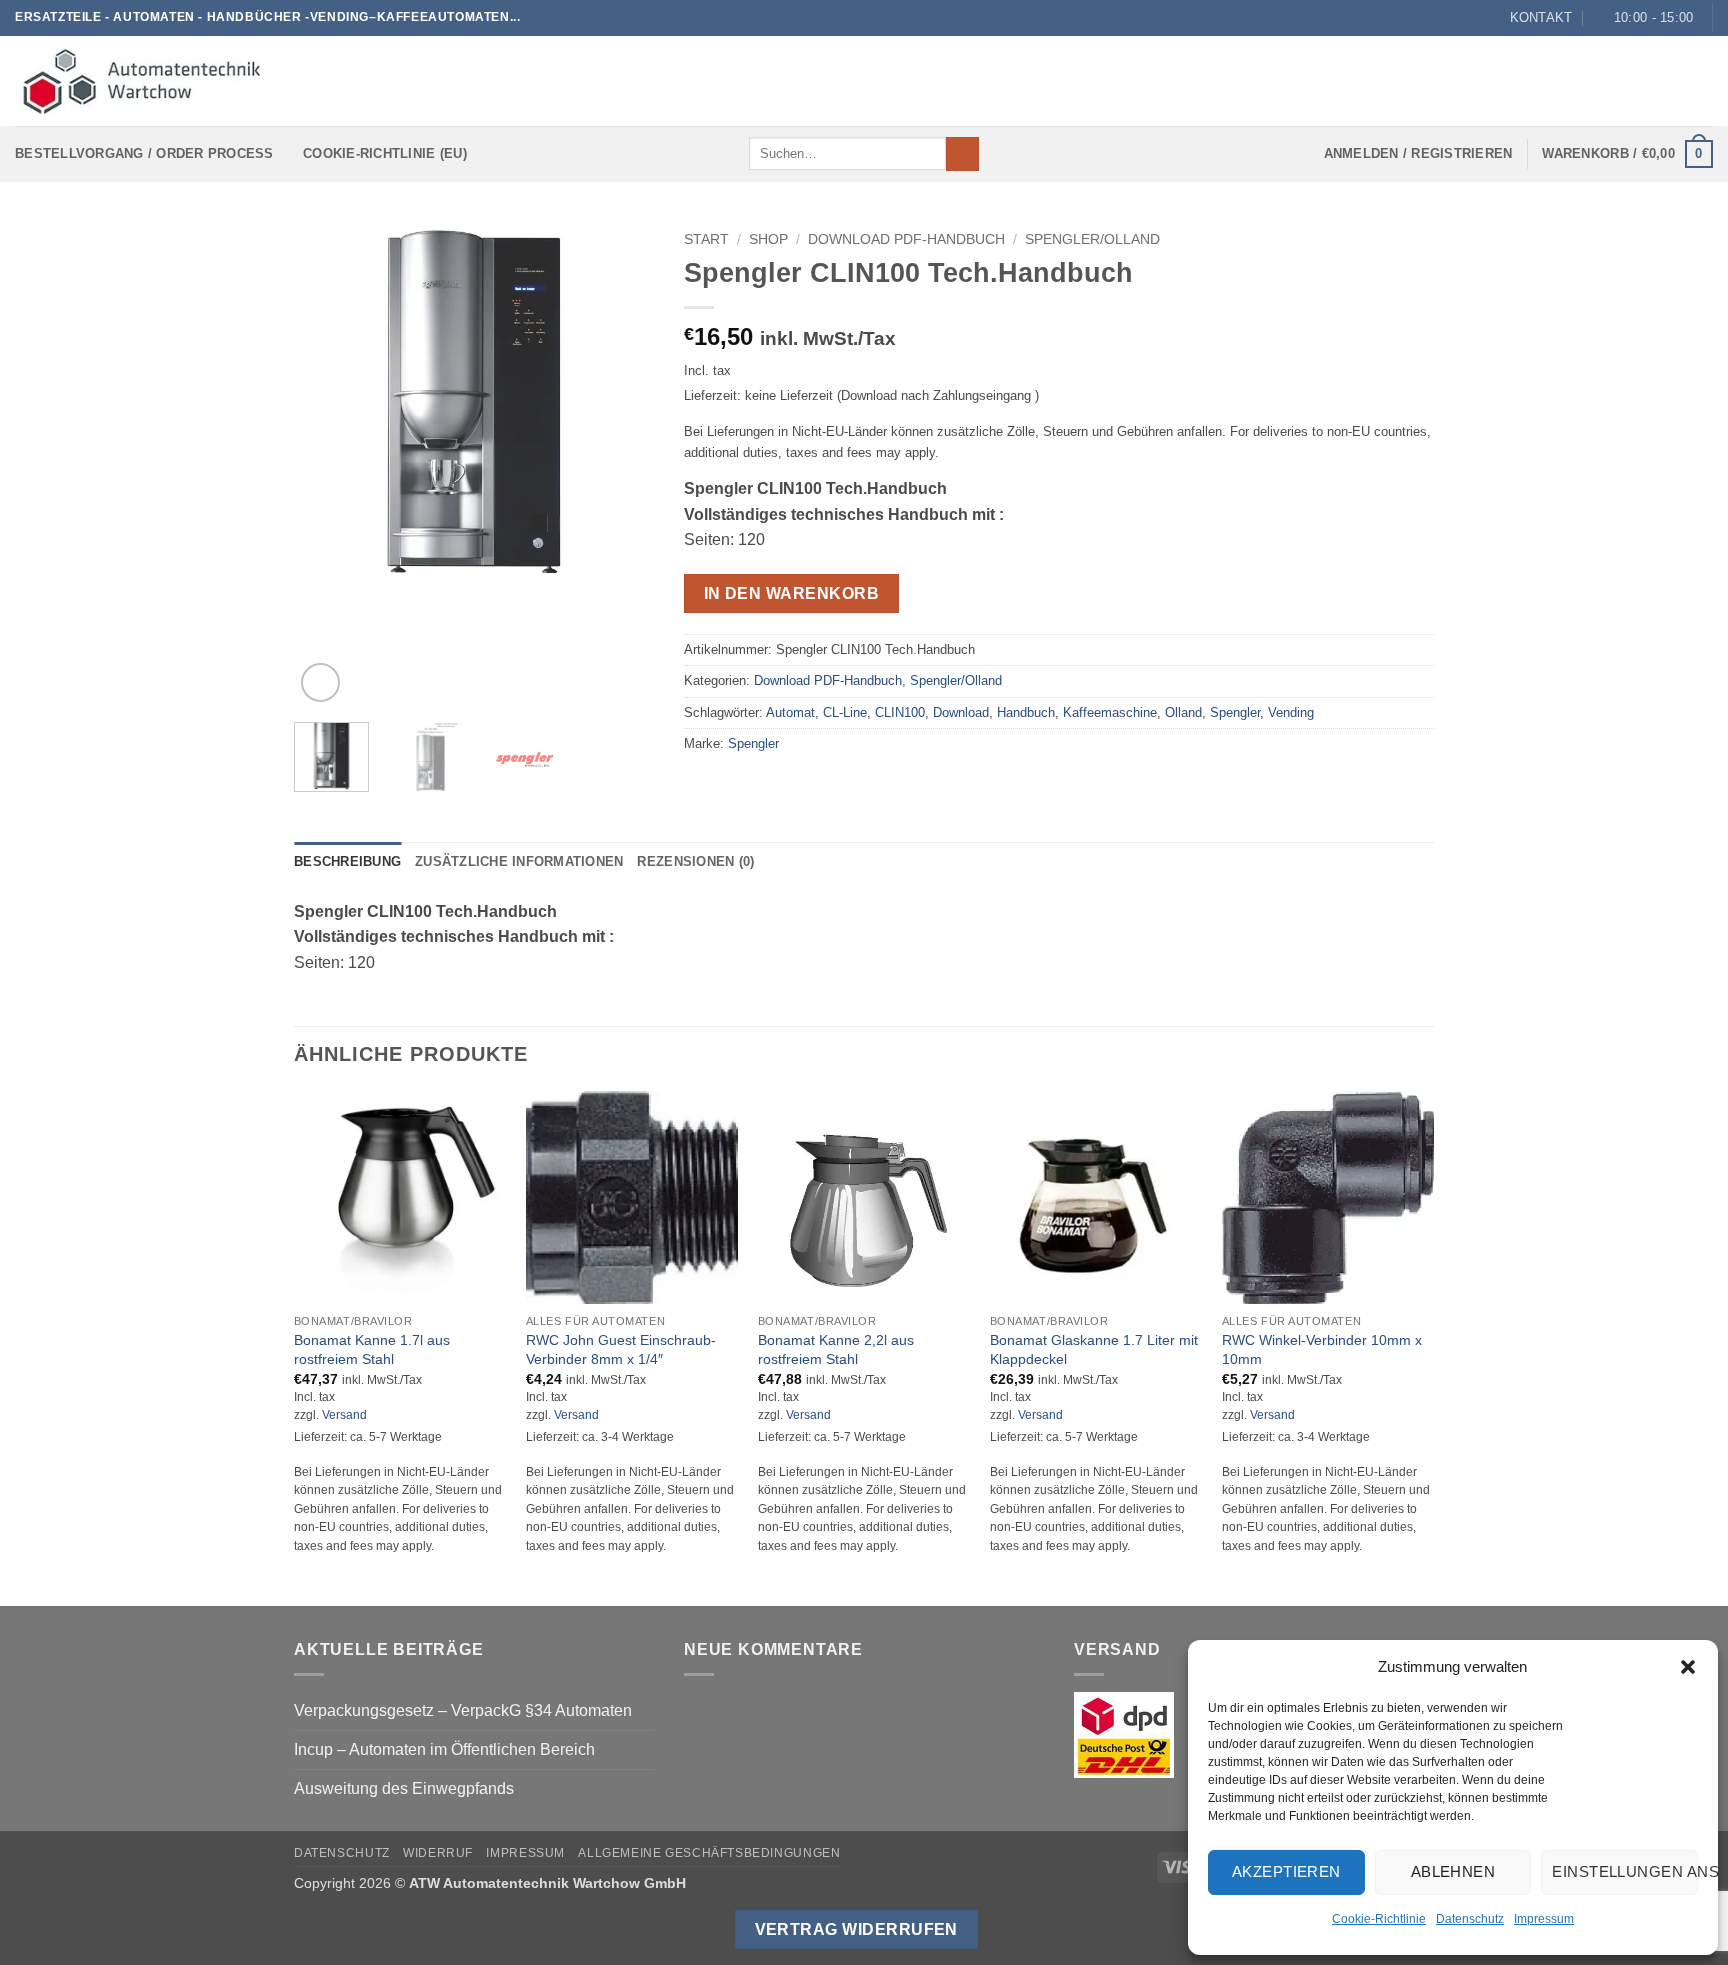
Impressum (1544, 1919)
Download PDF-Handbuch (906, 239)
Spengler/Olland (1092, 239)
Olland (1183, 712)
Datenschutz (1470, 1919)
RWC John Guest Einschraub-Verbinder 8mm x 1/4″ (621, 1349)
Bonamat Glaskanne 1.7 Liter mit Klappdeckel (1094, 1349)
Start (706, 239)
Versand (344, 1415)
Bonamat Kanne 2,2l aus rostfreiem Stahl (836, 1349)
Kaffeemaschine (1110, 712)
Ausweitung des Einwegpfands (404, 1788)
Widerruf (438, 1853)
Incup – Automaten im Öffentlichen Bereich (444, 1749)
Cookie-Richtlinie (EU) (385, 153)
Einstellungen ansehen (1625, 1871)
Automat (790, 712)
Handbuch (1026, 712)
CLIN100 (900, 712)
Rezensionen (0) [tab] (695, 861)
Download (961, 712)
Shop (768, 239)
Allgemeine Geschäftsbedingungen (709, 1853)
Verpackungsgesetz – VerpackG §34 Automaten (463, 1710)
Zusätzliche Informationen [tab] (519, 861)
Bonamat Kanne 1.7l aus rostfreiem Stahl (372, 1349)
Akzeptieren (1286, 1871)
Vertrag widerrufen (856, 1929)
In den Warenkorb (791, 593)
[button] (1688, 1667)
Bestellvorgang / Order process (144, 153)
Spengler (1235, 712)
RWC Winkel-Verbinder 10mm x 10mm (1322, 1349)
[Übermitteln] (962, 154)
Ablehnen (1453, 1871)
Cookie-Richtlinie (1379, 1919)
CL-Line (845, 712)
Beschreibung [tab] (347, 861)
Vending (1291, 712)
